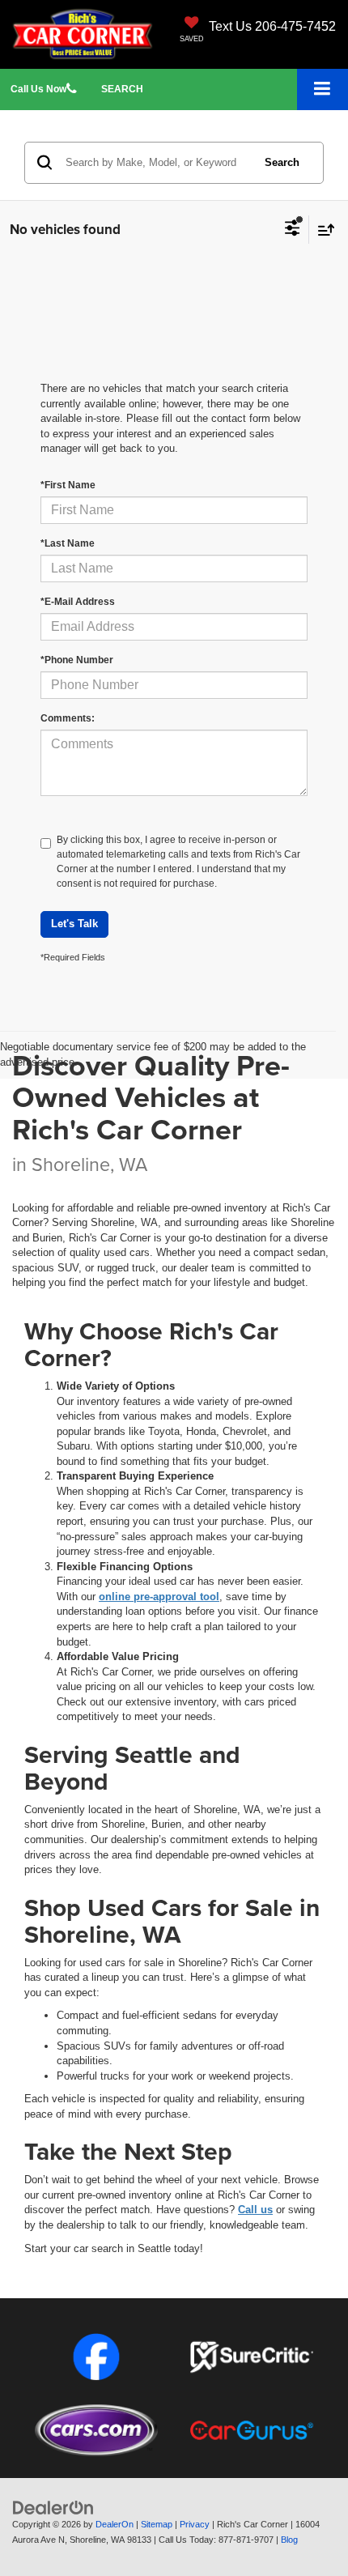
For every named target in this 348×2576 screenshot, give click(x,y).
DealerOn (115, 2524)
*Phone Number (77, 660)
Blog (289, 2540)
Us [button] (38, 89)
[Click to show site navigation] (323, 89)
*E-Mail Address (78, 602)
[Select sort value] (322, 230)
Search (282, 162)
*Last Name (68, 543)
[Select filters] (293, 230)
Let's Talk (74, 924)
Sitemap (157, 2524)
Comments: (68, 718)
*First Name (68, 485)
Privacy (195, 2524)
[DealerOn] (53, 2508)
